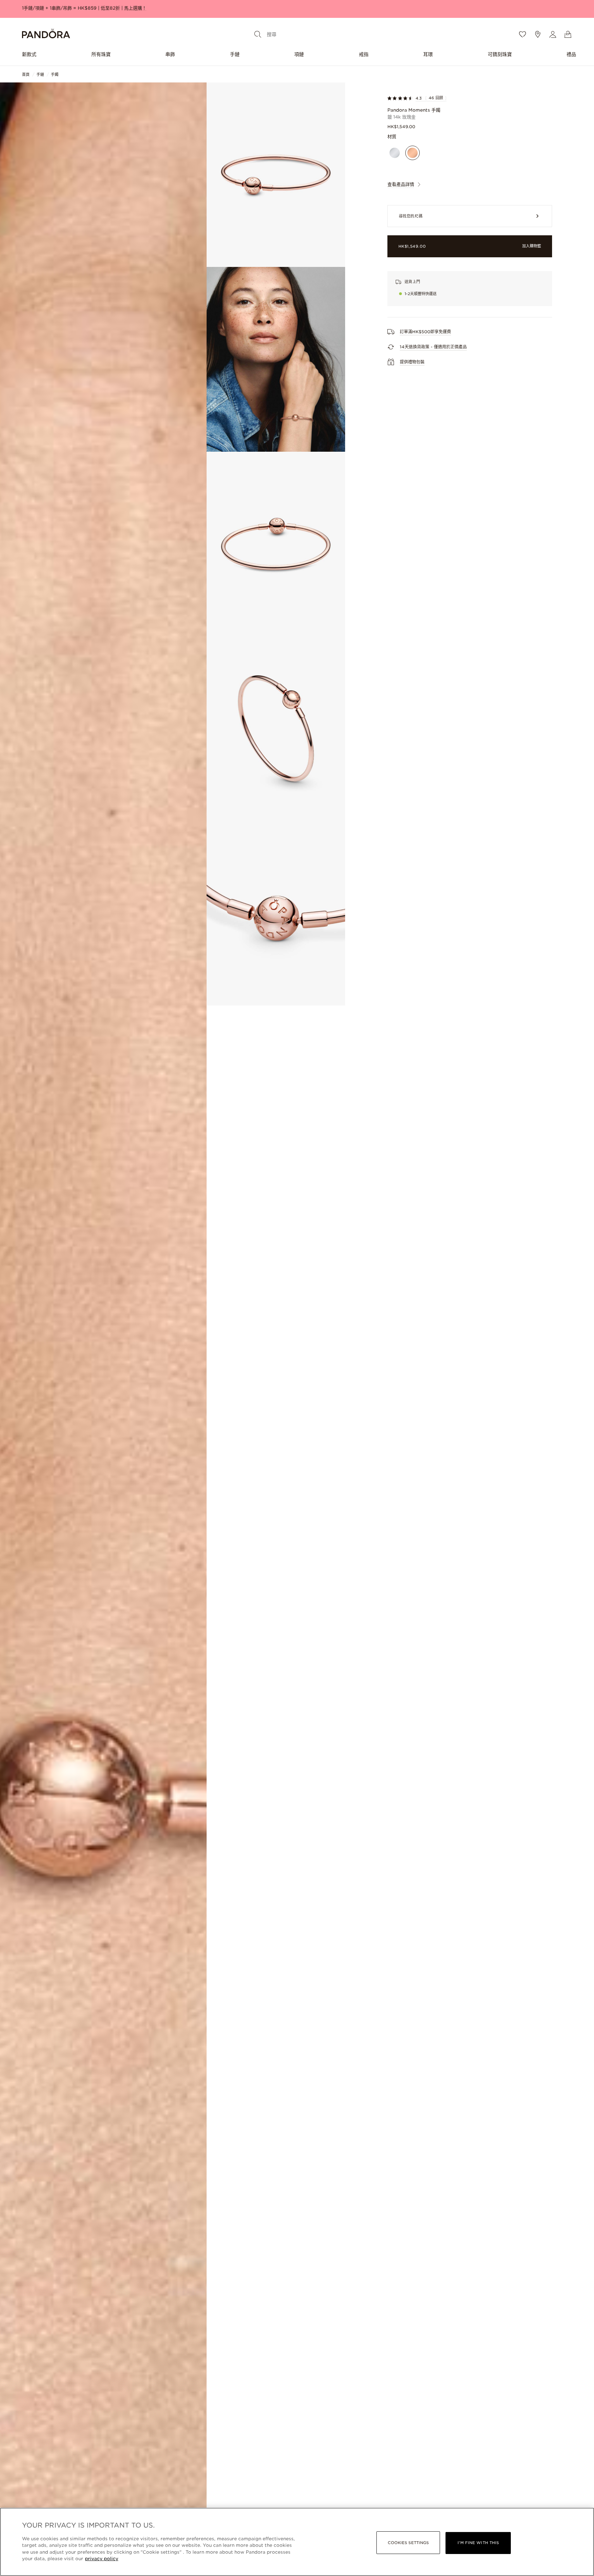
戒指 (364, 54)
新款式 (29, 54)
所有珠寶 (101, 54)
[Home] (46, 35)
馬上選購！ (135, 8)
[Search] (258, 34)
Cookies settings (408, 2543)
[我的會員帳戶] (553, 34)
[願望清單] (522, 34)
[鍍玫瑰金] (412, 153)
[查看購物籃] (568, 34)
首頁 (26, 75)
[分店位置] (538, 34)
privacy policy (102, 2559)
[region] (297, 2542)
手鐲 (55, 75)
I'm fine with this (478, 2543)
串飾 (170, 54)
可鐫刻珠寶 (500, 54)
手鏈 (235, 54)
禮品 (571, 54)
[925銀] (395, 153)
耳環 (428, 54)
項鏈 (299, 54)
